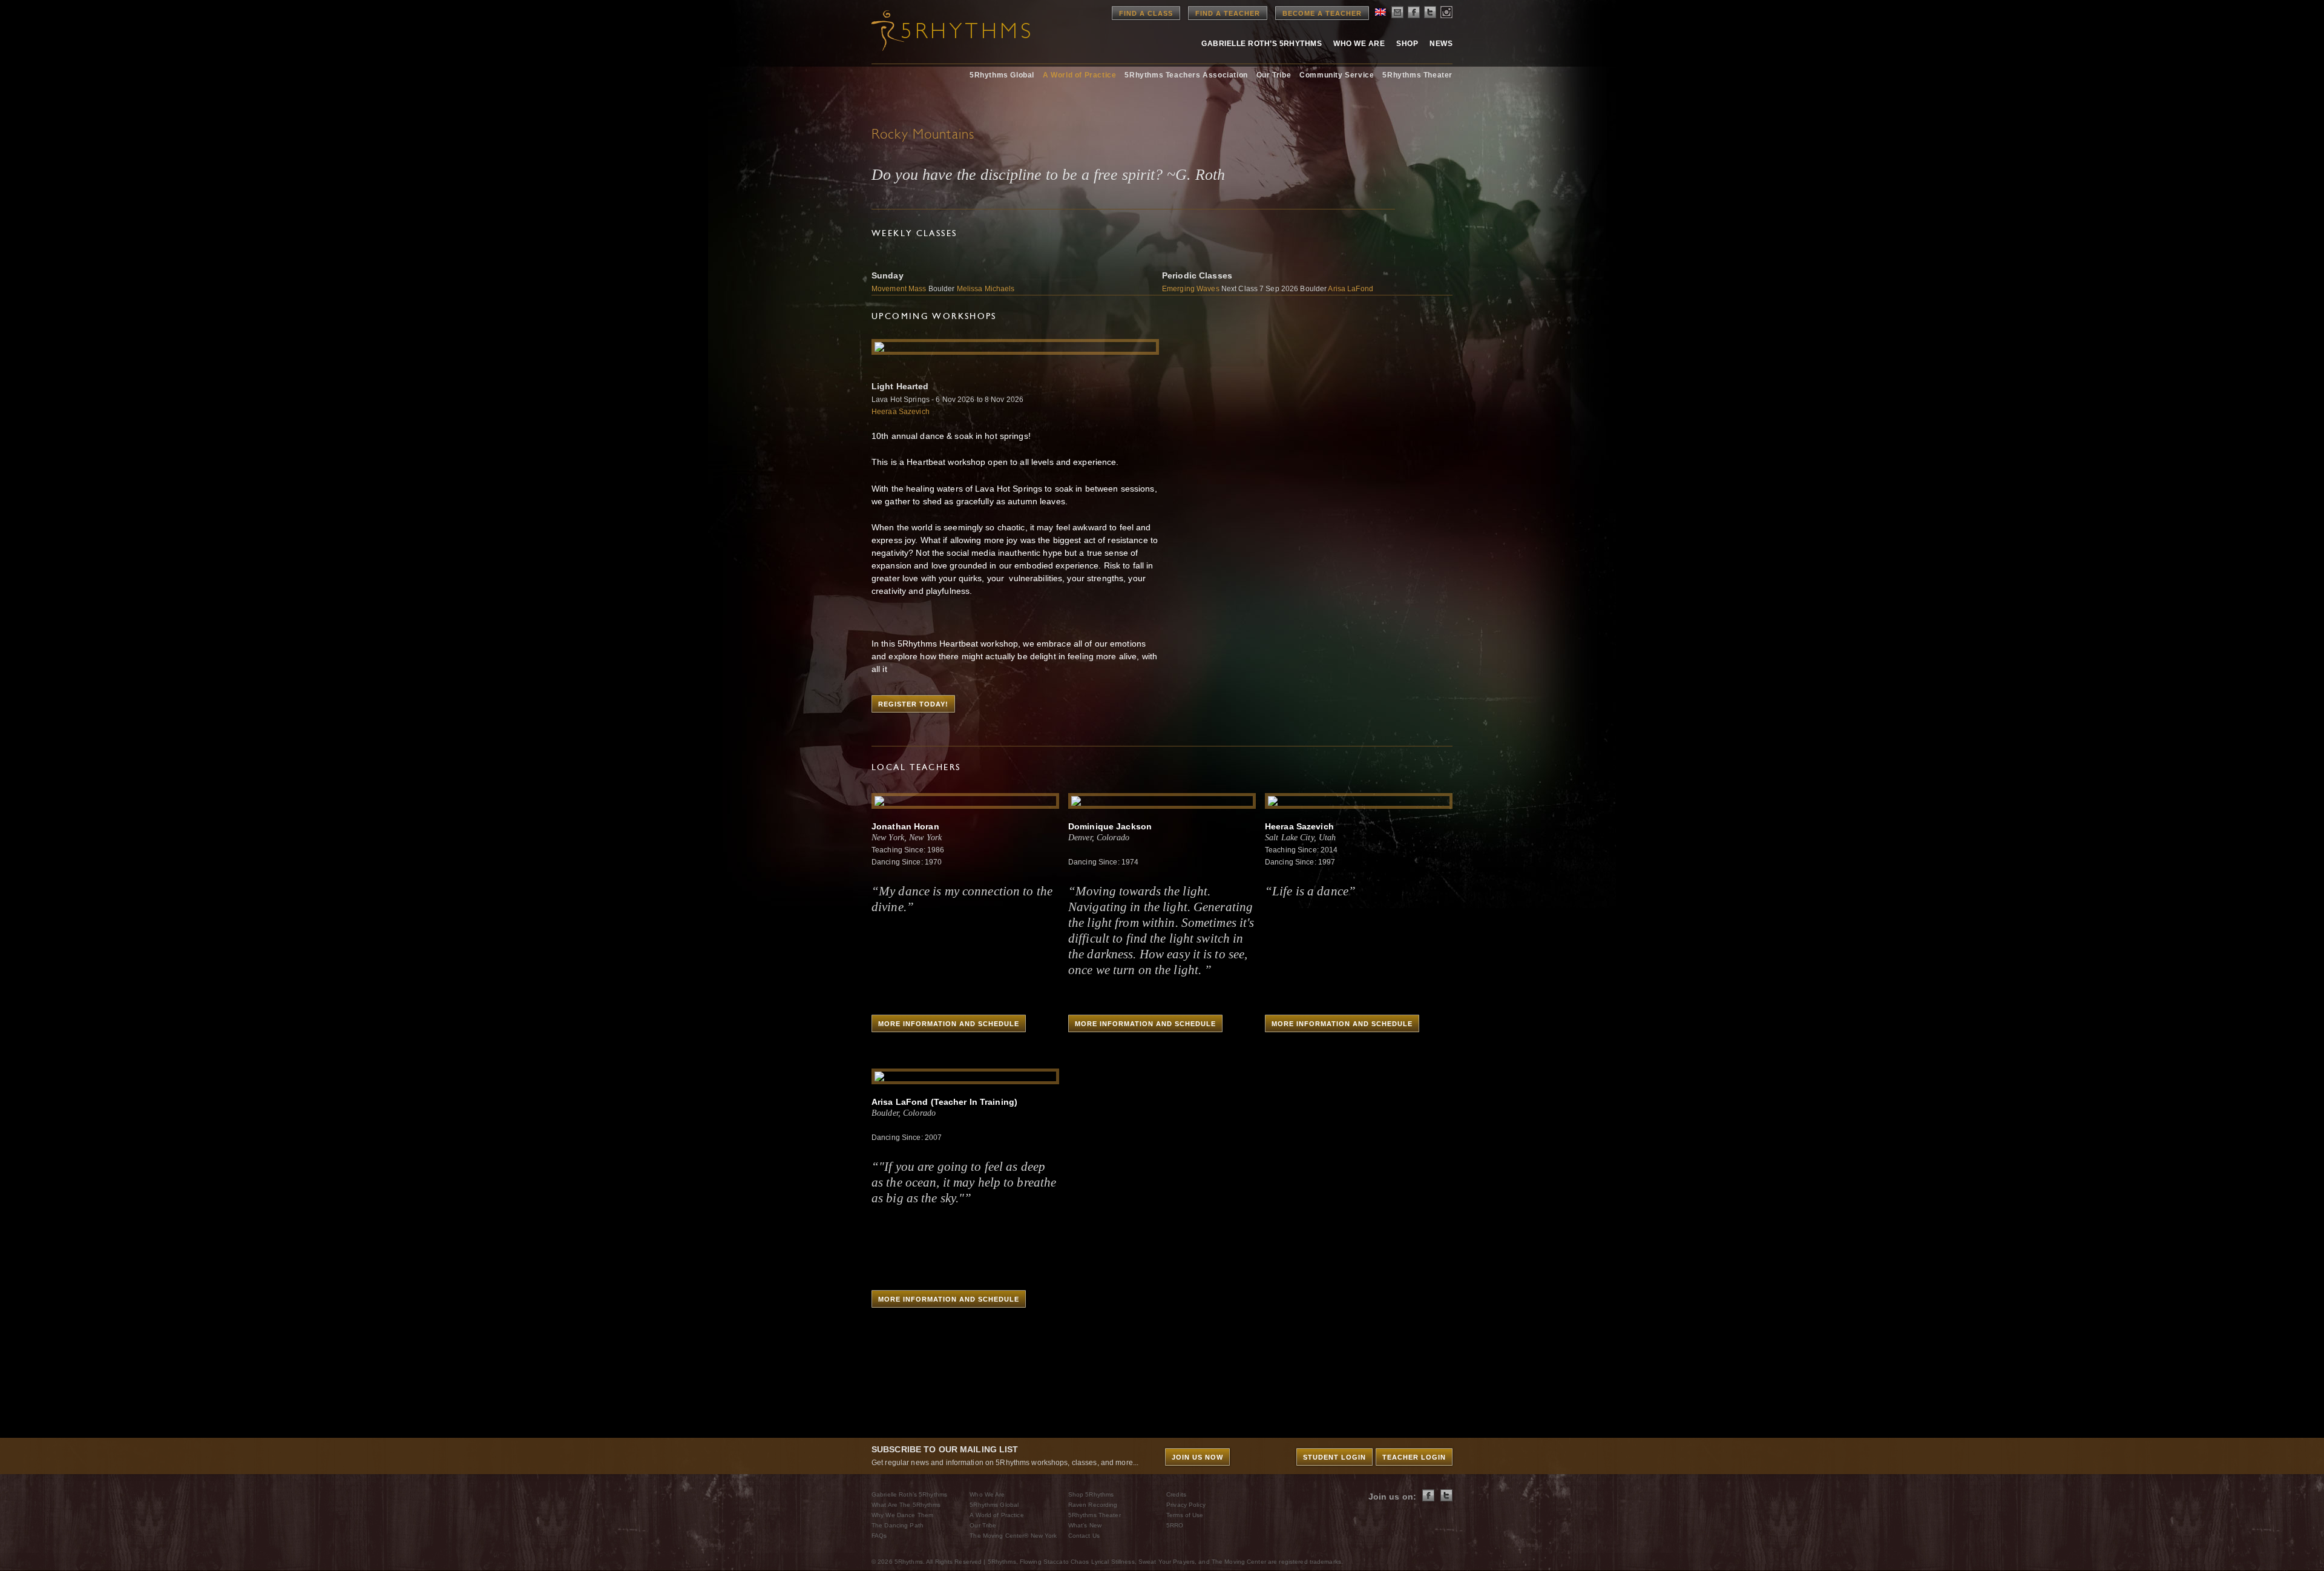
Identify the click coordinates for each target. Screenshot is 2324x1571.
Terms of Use (1185, 1515)
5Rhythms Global (1002, 75)
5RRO (1175, 1525)
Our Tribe (1274, 75)
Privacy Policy (1186, 1505)
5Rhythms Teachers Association (1186, 75)
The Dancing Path (898, 1525)
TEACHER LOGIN (1414, 1457)
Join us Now (1197, 1457)
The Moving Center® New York (1013, 1536)
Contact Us (1084, 1536)
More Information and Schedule (949, 1024)
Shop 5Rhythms (1091, 1494)
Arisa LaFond (1350, 289)
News (1441, 44)
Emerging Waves (1191, 289)
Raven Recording (1093, 1505)
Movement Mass (900, 289)
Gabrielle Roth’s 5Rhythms (909, 1494)
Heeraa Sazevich (901, 412)
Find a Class (1146, 13)
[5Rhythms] (938, 30)
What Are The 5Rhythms (906, 1505)
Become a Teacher (1322, 13)
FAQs (879, 1536)
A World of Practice (1079, 75)
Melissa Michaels (986, 289)
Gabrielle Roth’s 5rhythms (1262, 44)
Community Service (1337, 75)
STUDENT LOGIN (1334, 1457)
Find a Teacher (1228, 13)
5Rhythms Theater (1417, 75)
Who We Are (1359, 44)
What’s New (1085, 1525)
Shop (1407, 44)
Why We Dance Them (902, 1515)
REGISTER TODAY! (913, 704)
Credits (1176, 1494)
